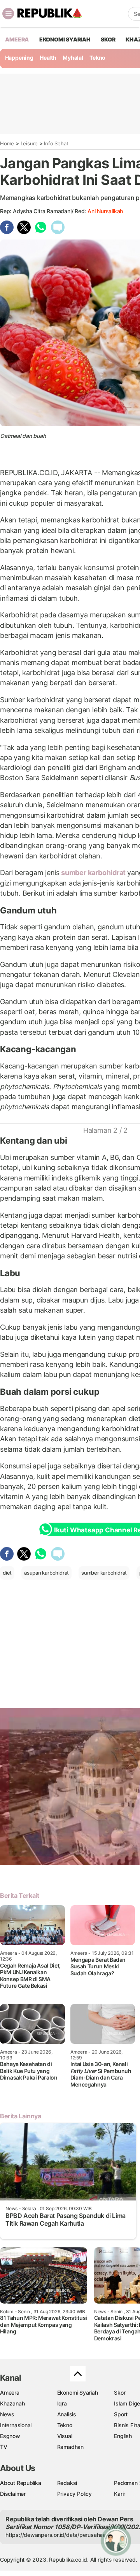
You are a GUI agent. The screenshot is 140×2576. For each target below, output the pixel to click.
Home (7, 143)
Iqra (62, 2403)
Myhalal (73, 58)
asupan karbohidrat (46, 1573)
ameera (17, 39)
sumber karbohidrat (93, 873)
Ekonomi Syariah (65, 39)
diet (7, 1573)
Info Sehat (56, 143)
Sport (121, 2414)
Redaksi (67, 2483)
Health (48, 58)
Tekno (97, 58)
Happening (19, 58)
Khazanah (12, 2403)
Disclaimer (13, 2494)
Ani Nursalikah (105, 211)
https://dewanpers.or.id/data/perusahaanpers (63, 2535)
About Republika (21, 2483)
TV (4, 2447)
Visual (65, 2436)
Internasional (16, 2425)
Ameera (10, 2392)
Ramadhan (70, 2447)
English (123, 2436)
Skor (120, 2392)
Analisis (67, 2414)
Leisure (29, 143)
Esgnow (10, 2436)
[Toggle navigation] (8, 14)
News (7, 2414)
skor (108, 39)
